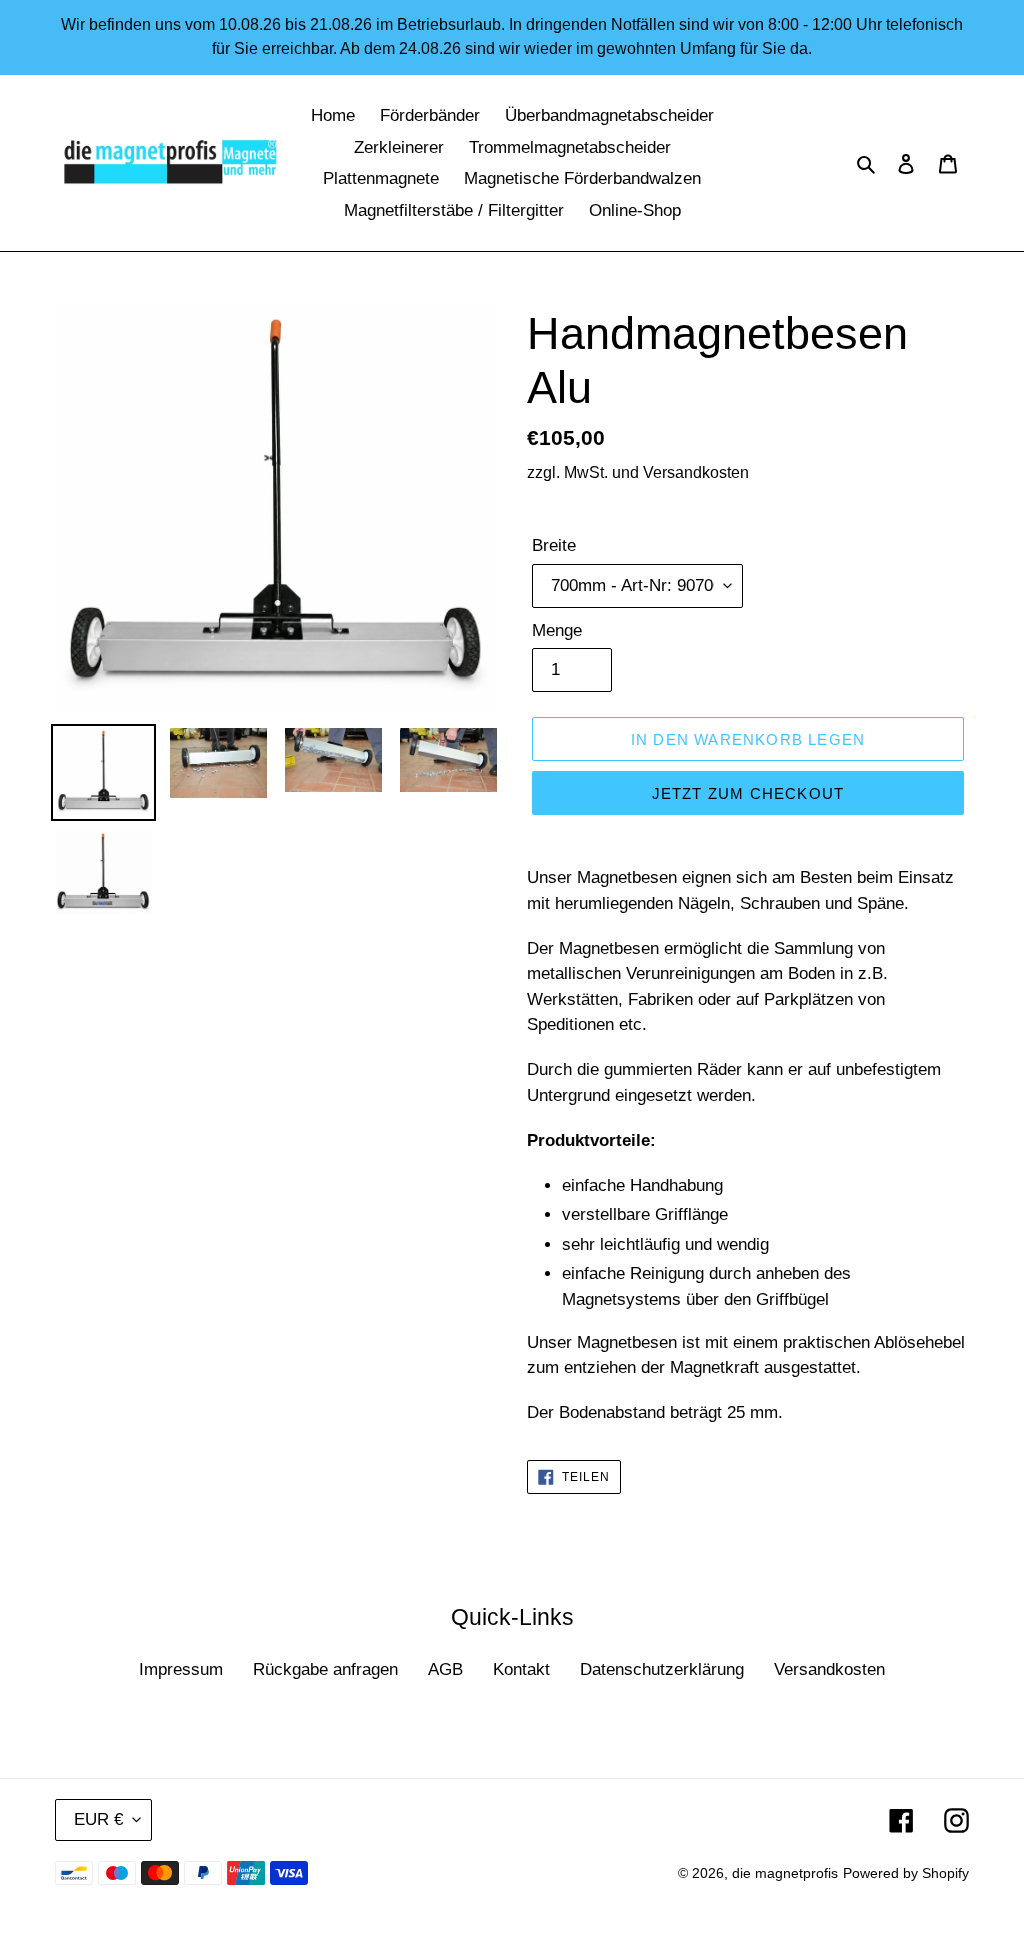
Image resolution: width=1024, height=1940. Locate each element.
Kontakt (521, 1669)
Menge (557, 630)
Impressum (181, 1669)
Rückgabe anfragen (325, 1669)
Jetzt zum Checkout (748, 793)
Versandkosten (829, 1669)
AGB (445, 1669)
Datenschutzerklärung (662, 1669)
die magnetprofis (785, 1873)
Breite (554, 545)
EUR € (98, 1819)
